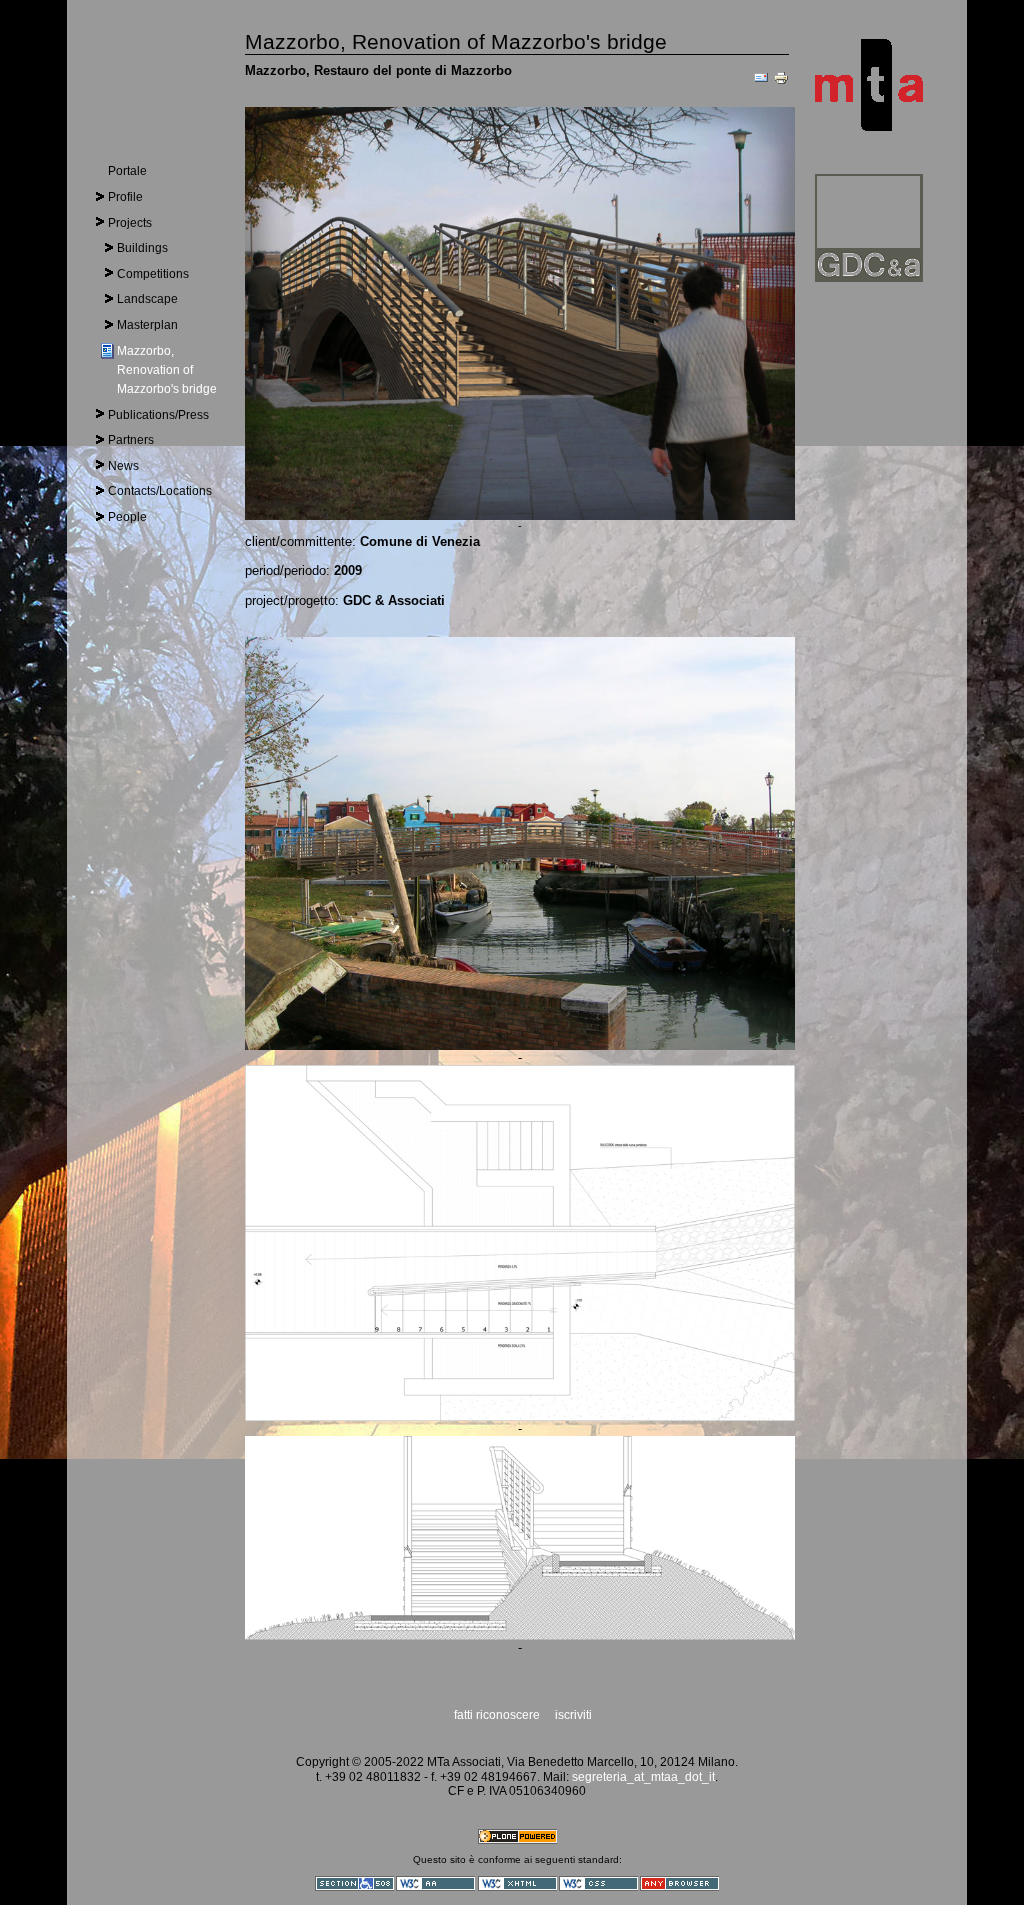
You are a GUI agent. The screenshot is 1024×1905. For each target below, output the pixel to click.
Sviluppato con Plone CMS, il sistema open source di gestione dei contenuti (517, 1836)
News (123, 466)
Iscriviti (573, 1715)
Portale (127, 171)
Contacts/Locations (160, 491)
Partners (131, 440)
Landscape (147, 299)
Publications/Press (158, 415)
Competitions (153, 274)
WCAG (435, 1883)
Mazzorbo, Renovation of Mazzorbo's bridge (167, 370)
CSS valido (598, 1883)
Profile (125, 197)
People (127, 517)
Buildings (142, 248)
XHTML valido (517, 1883)
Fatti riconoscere (498, 1715)
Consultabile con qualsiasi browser (679, 1883)
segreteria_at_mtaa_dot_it (642, 1777)
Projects (130, 223)
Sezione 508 (354, 1883)
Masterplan (147, 325)
